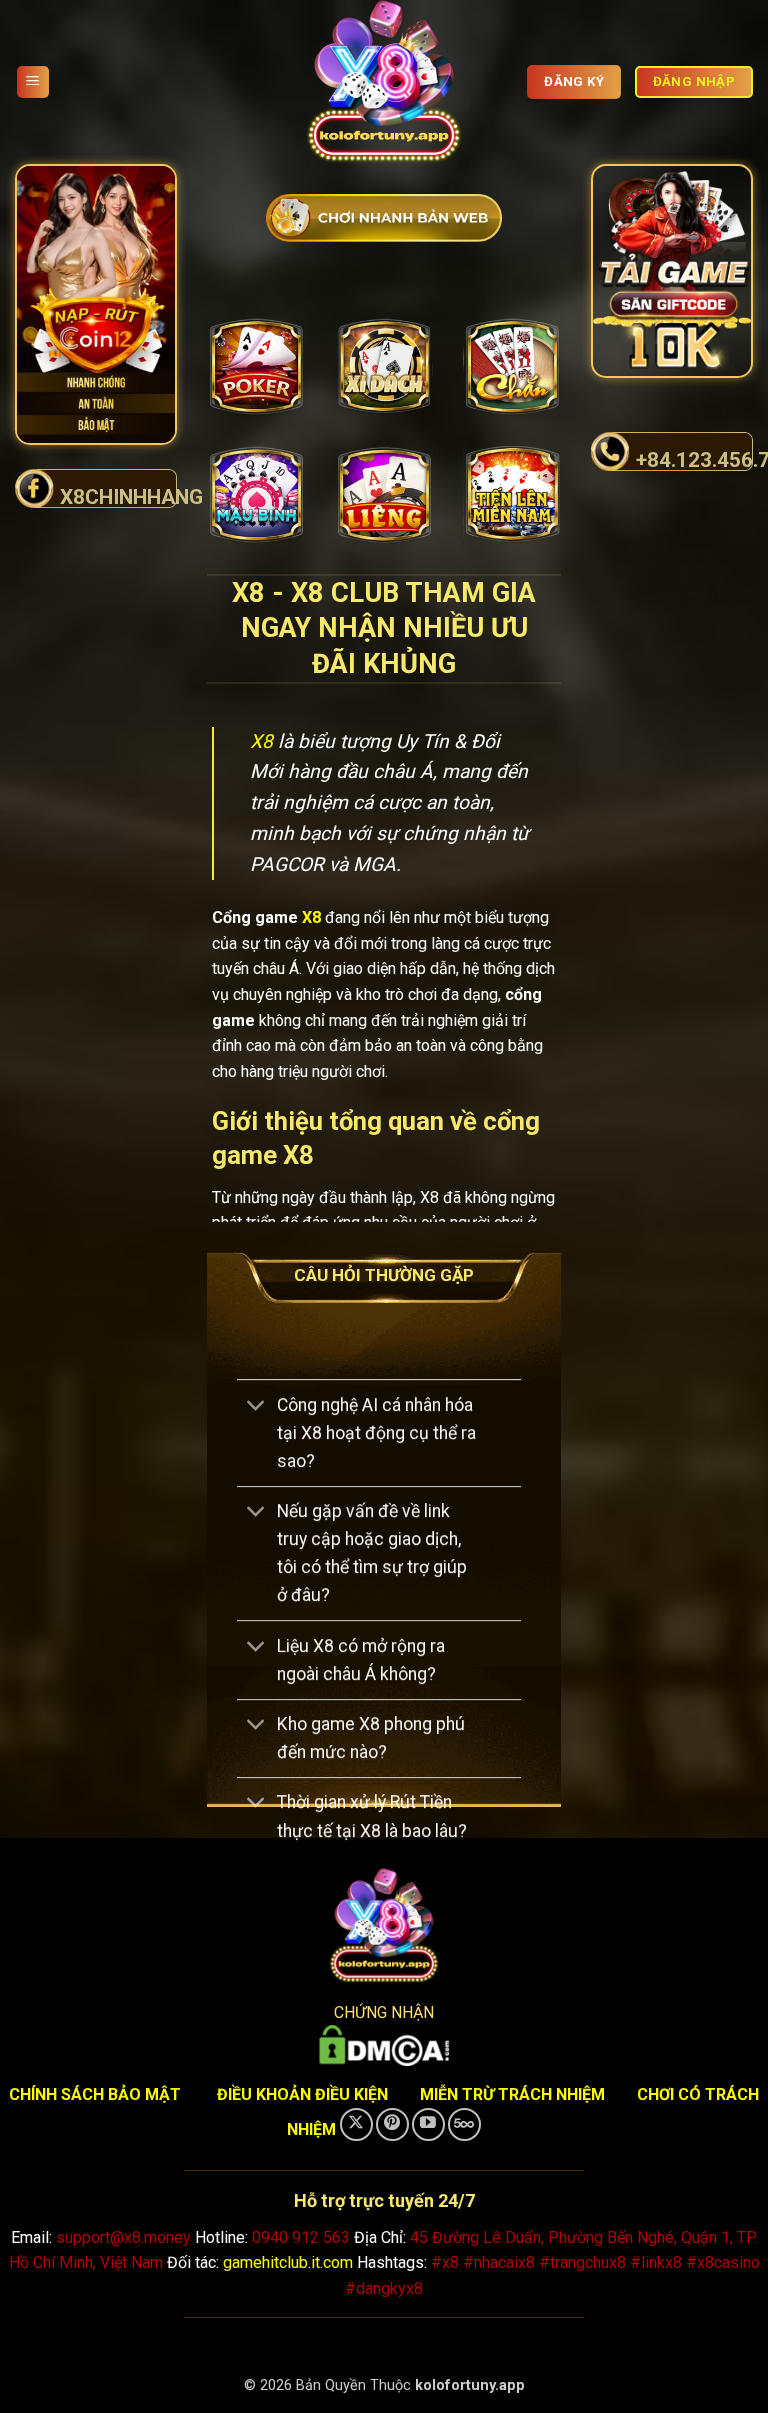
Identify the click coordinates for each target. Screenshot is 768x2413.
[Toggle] (256, 1407)
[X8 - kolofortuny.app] (384, 82)
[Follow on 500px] (464, 2124)
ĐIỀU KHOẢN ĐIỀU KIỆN (302, 2094)
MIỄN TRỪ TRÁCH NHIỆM (512, 2094)
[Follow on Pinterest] (392, 2124)
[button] (33, 82)
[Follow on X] (356, 2124)
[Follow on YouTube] (428, 2124)
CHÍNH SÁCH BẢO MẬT (95, 2094)
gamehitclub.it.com (288, 2262)
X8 (261, 741)
